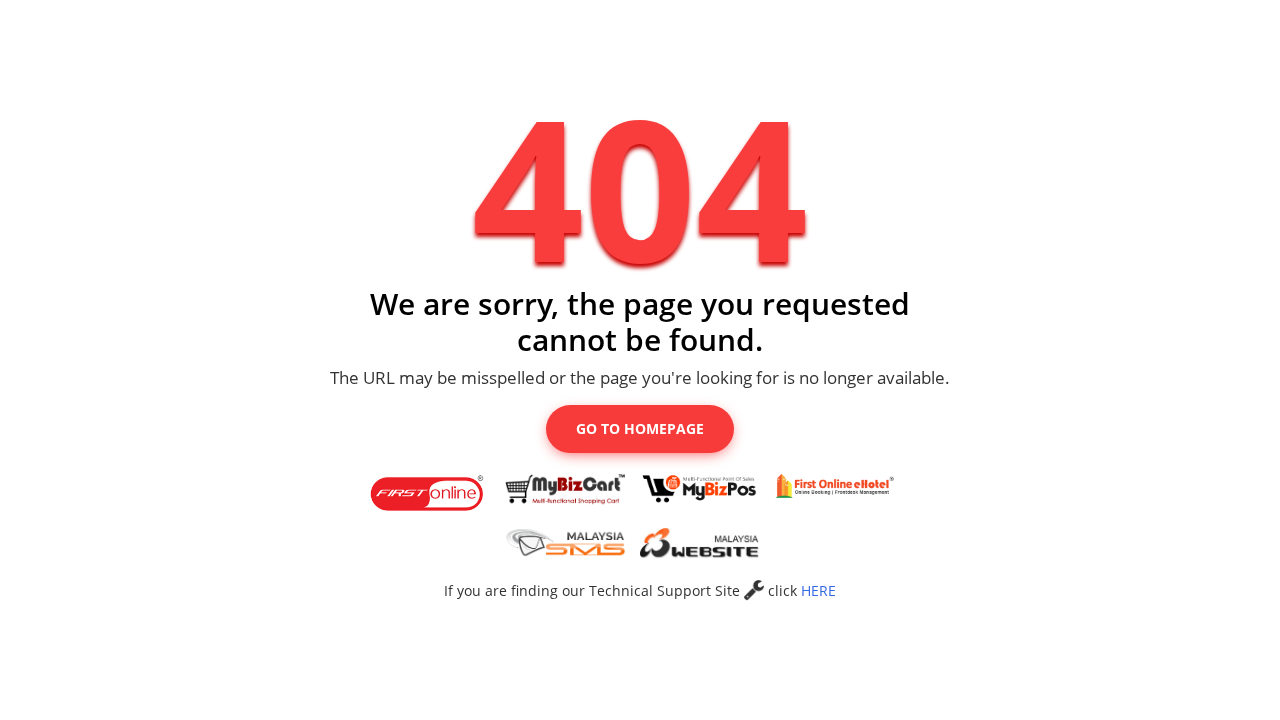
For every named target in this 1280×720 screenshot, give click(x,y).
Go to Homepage (640, 428)
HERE (818, 590)
